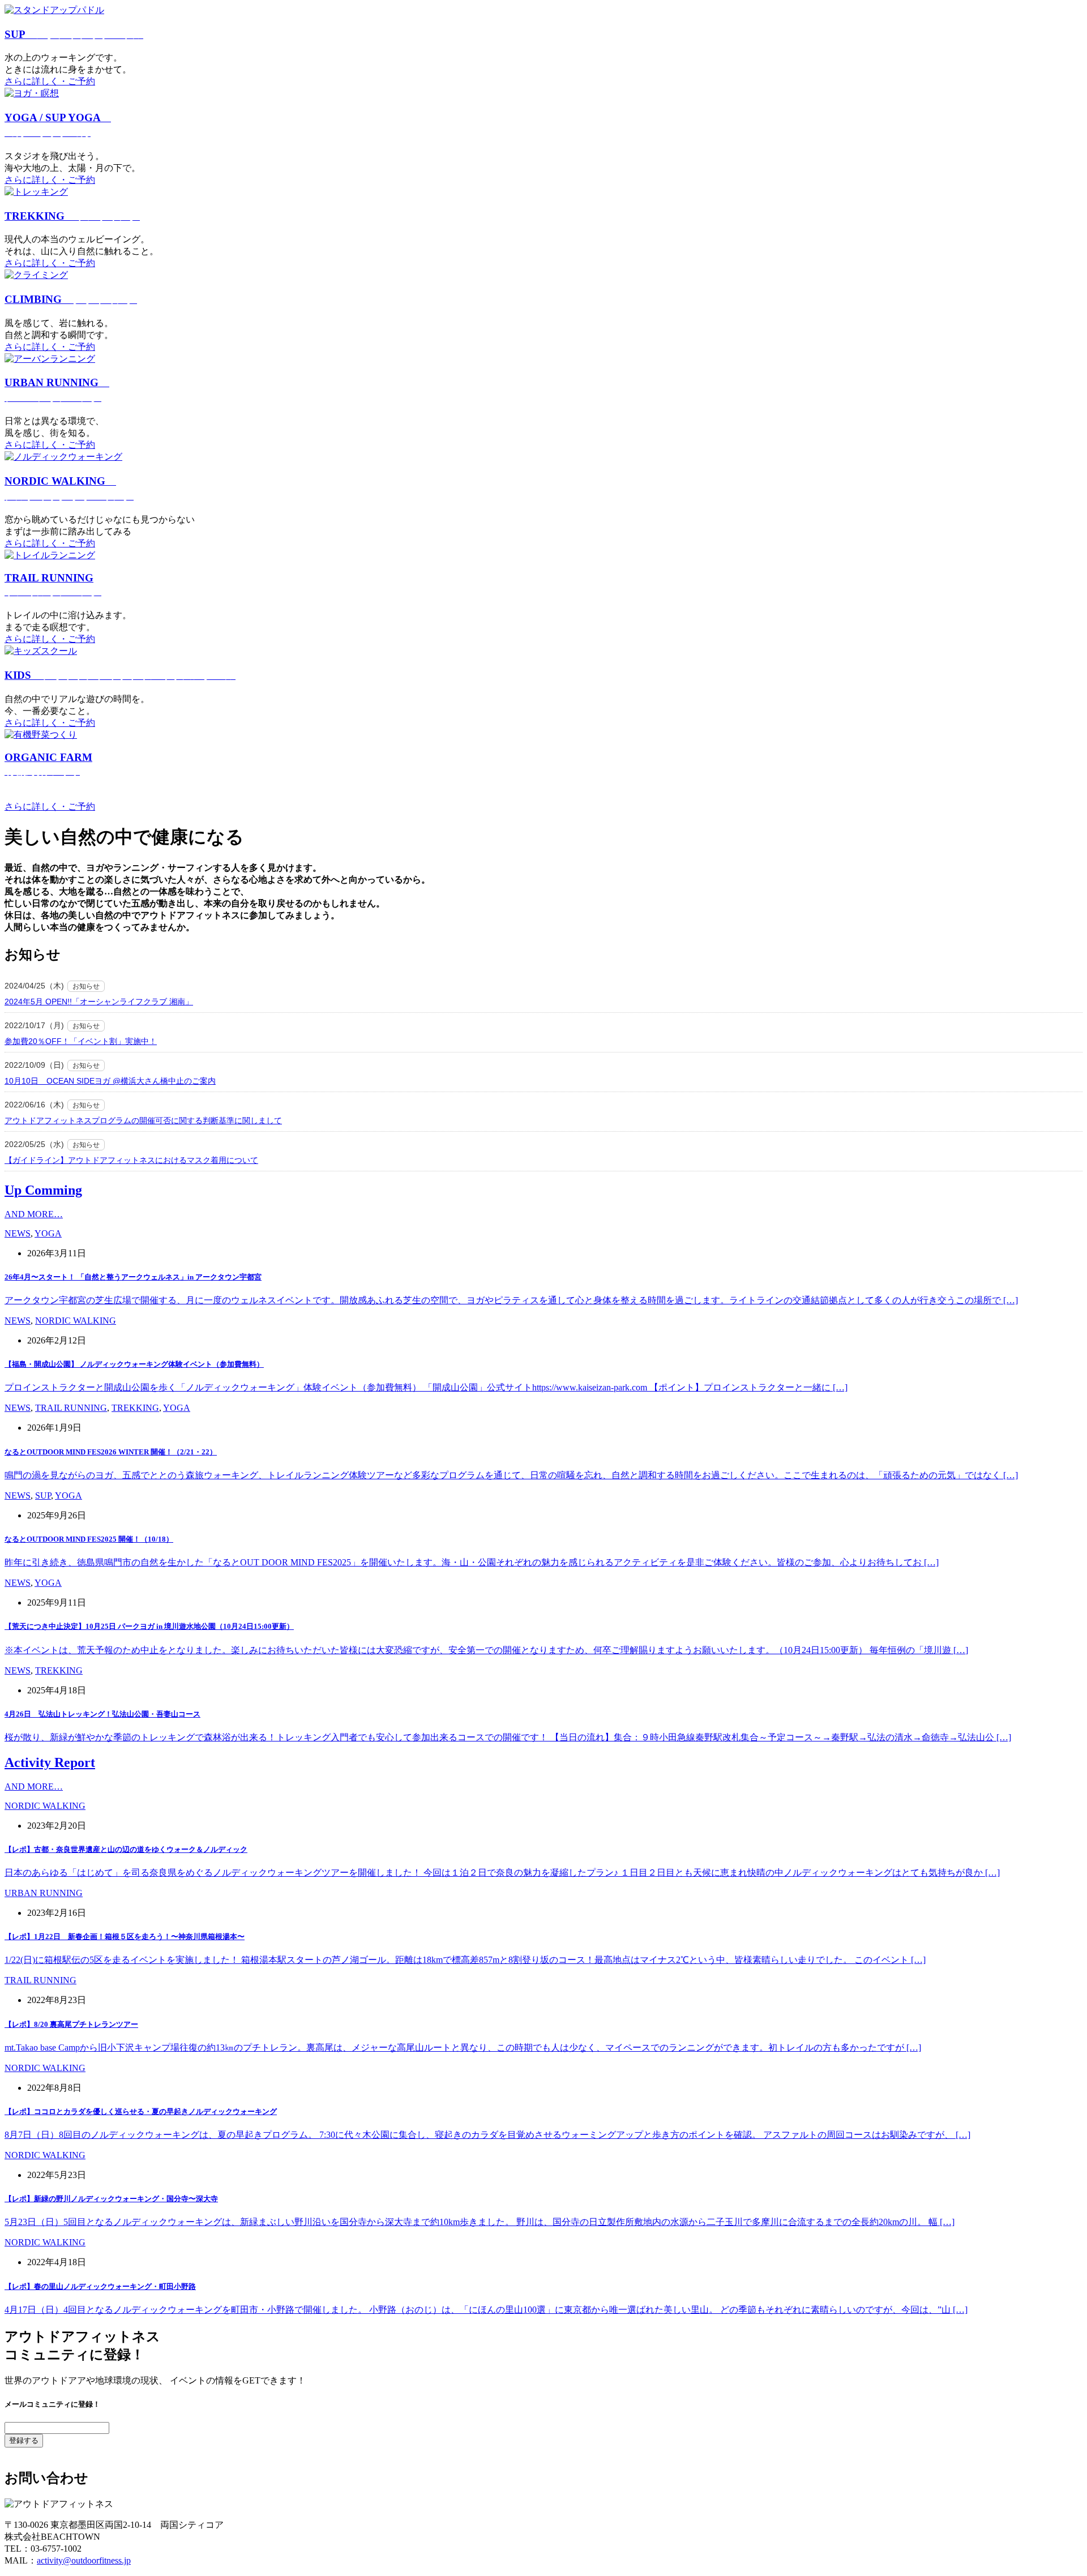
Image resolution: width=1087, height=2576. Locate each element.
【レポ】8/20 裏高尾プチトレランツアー (71, 2024)
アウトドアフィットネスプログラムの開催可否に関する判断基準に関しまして (143, 1120)
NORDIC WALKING (76, 1321)
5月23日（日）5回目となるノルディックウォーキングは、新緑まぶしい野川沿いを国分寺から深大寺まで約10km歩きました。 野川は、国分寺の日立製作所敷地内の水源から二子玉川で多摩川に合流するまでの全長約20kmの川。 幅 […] (480, 2222)
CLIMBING (71, 299)
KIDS (120, 675)
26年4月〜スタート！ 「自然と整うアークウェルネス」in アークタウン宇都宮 (133, 1277)
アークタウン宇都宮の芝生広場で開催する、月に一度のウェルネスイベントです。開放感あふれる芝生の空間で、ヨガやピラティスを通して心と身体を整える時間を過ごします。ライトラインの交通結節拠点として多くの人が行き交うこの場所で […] (511, 1300)
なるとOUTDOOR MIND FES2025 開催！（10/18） (89, 1539)
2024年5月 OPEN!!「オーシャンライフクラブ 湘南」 (99, 1002)
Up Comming (43, 1190)
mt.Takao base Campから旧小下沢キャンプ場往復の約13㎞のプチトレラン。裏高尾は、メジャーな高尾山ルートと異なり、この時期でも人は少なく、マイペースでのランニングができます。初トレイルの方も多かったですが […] (463, 2047)
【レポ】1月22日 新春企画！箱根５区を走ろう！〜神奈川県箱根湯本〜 (125, 1937)
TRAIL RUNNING (71, 1408)
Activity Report (50, 1762)
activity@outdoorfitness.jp (84, 2560)
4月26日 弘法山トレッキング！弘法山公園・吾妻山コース (102, 1714)
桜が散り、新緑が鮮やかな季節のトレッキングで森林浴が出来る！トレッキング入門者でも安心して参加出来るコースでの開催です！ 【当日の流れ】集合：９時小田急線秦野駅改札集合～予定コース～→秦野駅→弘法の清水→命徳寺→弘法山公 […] (508, 1737)
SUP (74, 34)
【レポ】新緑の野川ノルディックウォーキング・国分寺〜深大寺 (111, 2199)
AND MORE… (34, 1214)
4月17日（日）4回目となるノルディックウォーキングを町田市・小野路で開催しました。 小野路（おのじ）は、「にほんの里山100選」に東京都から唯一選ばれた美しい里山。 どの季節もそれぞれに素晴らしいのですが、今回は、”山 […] (486, 2310)
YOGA (48, 1233)
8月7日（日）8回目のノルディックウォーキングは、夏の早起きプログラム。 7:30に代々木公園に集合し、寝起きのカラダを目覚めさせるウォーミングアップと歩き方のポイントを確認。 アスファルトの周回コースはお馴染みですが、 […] (487, 2135)
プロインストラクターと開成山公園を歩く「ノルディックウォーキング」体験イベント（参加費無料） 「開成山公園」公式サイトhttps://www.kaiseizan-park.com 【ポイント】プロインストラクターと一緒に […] (426, 1387)
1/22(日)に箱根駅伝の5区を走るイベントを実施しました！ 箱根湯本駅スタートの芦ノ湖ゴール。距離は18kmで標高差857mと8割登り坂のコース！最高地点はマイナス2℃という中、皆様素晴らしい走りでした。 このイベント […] (465, 1960)
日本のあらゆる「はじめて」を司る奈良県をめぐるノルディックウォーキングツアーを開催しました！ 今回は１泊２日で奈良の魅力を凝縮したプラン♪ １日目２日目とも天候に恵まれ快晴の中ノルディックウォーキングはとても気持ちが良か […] (502, 1873)
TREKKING (72, 216)
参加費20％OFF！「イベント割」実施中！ (81, 1041)
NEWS (18, 1233)
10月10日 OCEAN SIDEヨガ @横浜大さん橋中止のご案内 (110, 1081)
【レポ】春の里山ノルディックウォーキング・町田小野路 (100, 2286)
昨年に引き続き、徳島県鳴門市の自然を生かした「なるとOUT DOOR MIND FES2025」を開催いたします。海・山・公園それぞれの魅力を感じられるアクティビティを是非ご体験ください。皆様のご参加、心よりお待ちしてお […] (472, 1562)
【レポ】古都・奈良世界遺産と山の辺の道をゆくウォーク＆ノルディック (126, 1849)
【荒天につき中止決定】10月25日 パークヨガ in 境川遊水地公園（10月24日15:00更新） (149, 1626)
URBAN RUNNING (44, 1893)
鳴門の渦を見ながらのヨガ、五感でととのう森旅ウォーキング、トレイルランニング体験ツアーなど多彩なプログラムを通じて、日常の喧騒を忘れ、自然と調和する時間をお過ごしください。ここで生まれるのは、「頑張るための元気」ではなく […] (511, 1475)
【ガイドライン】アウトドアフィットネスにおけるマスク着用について (131, 1160)
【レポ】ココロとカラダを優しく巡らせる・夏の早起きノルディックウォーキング (141, 2111)
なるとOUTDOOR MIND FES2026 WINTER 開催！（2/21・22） (111, 1452)
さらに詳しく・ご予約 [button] (50, 81)
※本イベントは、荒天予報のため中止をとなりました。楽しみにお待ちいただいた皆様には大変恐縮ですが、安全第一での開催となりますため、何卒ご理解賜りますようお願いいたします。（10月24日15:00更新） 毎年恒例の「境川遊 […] (486, 1650)
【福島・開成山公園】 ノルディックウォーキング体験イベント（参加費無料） (134, 1364)
